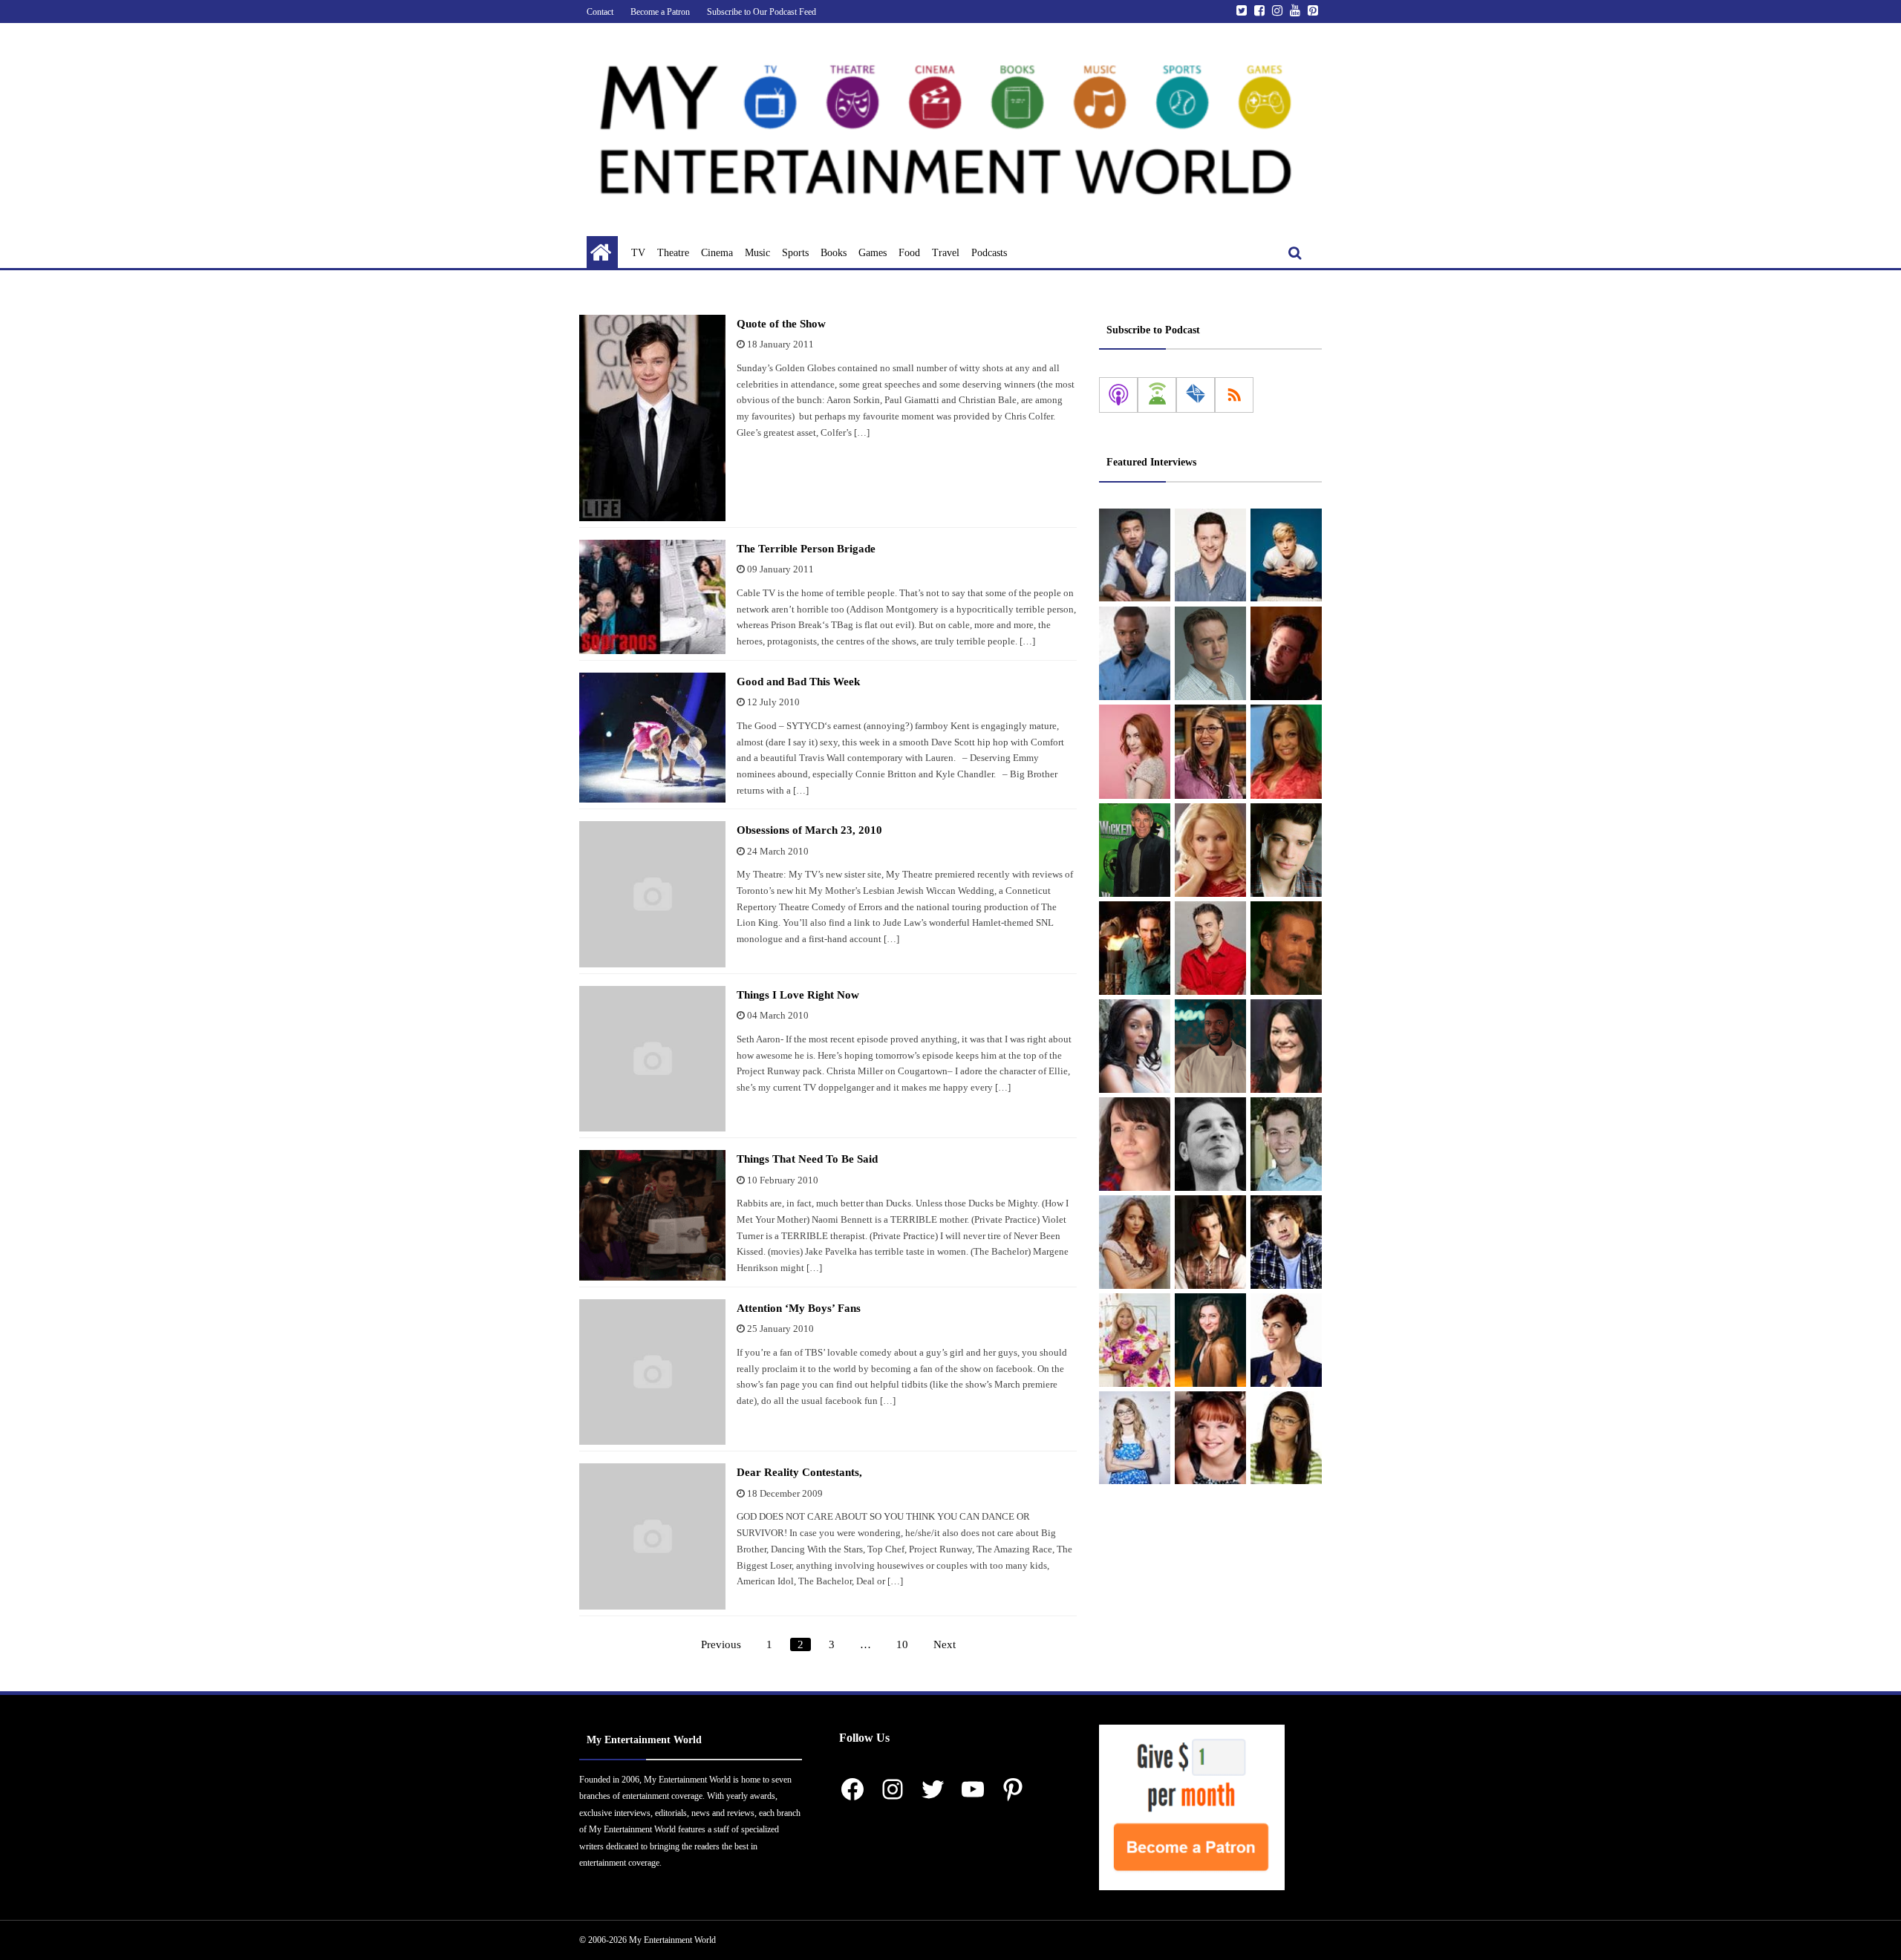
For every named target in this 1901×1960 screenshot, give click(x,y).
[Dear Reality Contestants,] (652, 1536)
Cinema (717, 253)
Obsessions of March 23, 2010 (809, 830)
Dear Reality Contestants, (799, 1472)
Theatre (673, 253)
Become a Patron (660, 12)
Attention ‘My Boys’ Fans (799, 1308)
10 (902, 1644)
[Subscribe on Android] (1157, 395)
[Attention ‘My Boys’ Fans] (652, 1372)
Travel (946, 253)
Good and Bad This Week (798, 682)
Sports (795, 253)
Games (873, 253)
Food (909, 253)
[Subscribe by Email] (1196, 395)
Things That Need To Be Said (807, 1159)
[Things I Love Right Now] (652, 1059)
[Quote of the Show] (652, 418)
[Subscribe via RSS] (1234, 395)
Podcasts (989, 253)
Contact (600, 12)
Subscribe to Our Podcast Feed (762, 12)
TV (638, 253)
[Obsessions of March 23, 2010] (652, 894)
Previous (721, 1644)
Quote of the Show (781, 324)
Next (945, 1644)
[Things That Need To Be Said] (652, 1215)
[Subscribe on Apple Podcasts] (1118, 395)
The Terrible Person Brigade (806, 549)
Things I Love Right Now (798, 995)
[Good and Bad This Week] (652, 738)
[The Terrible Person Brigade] (652, 597)
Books (834, 253)
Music (757, 253)
